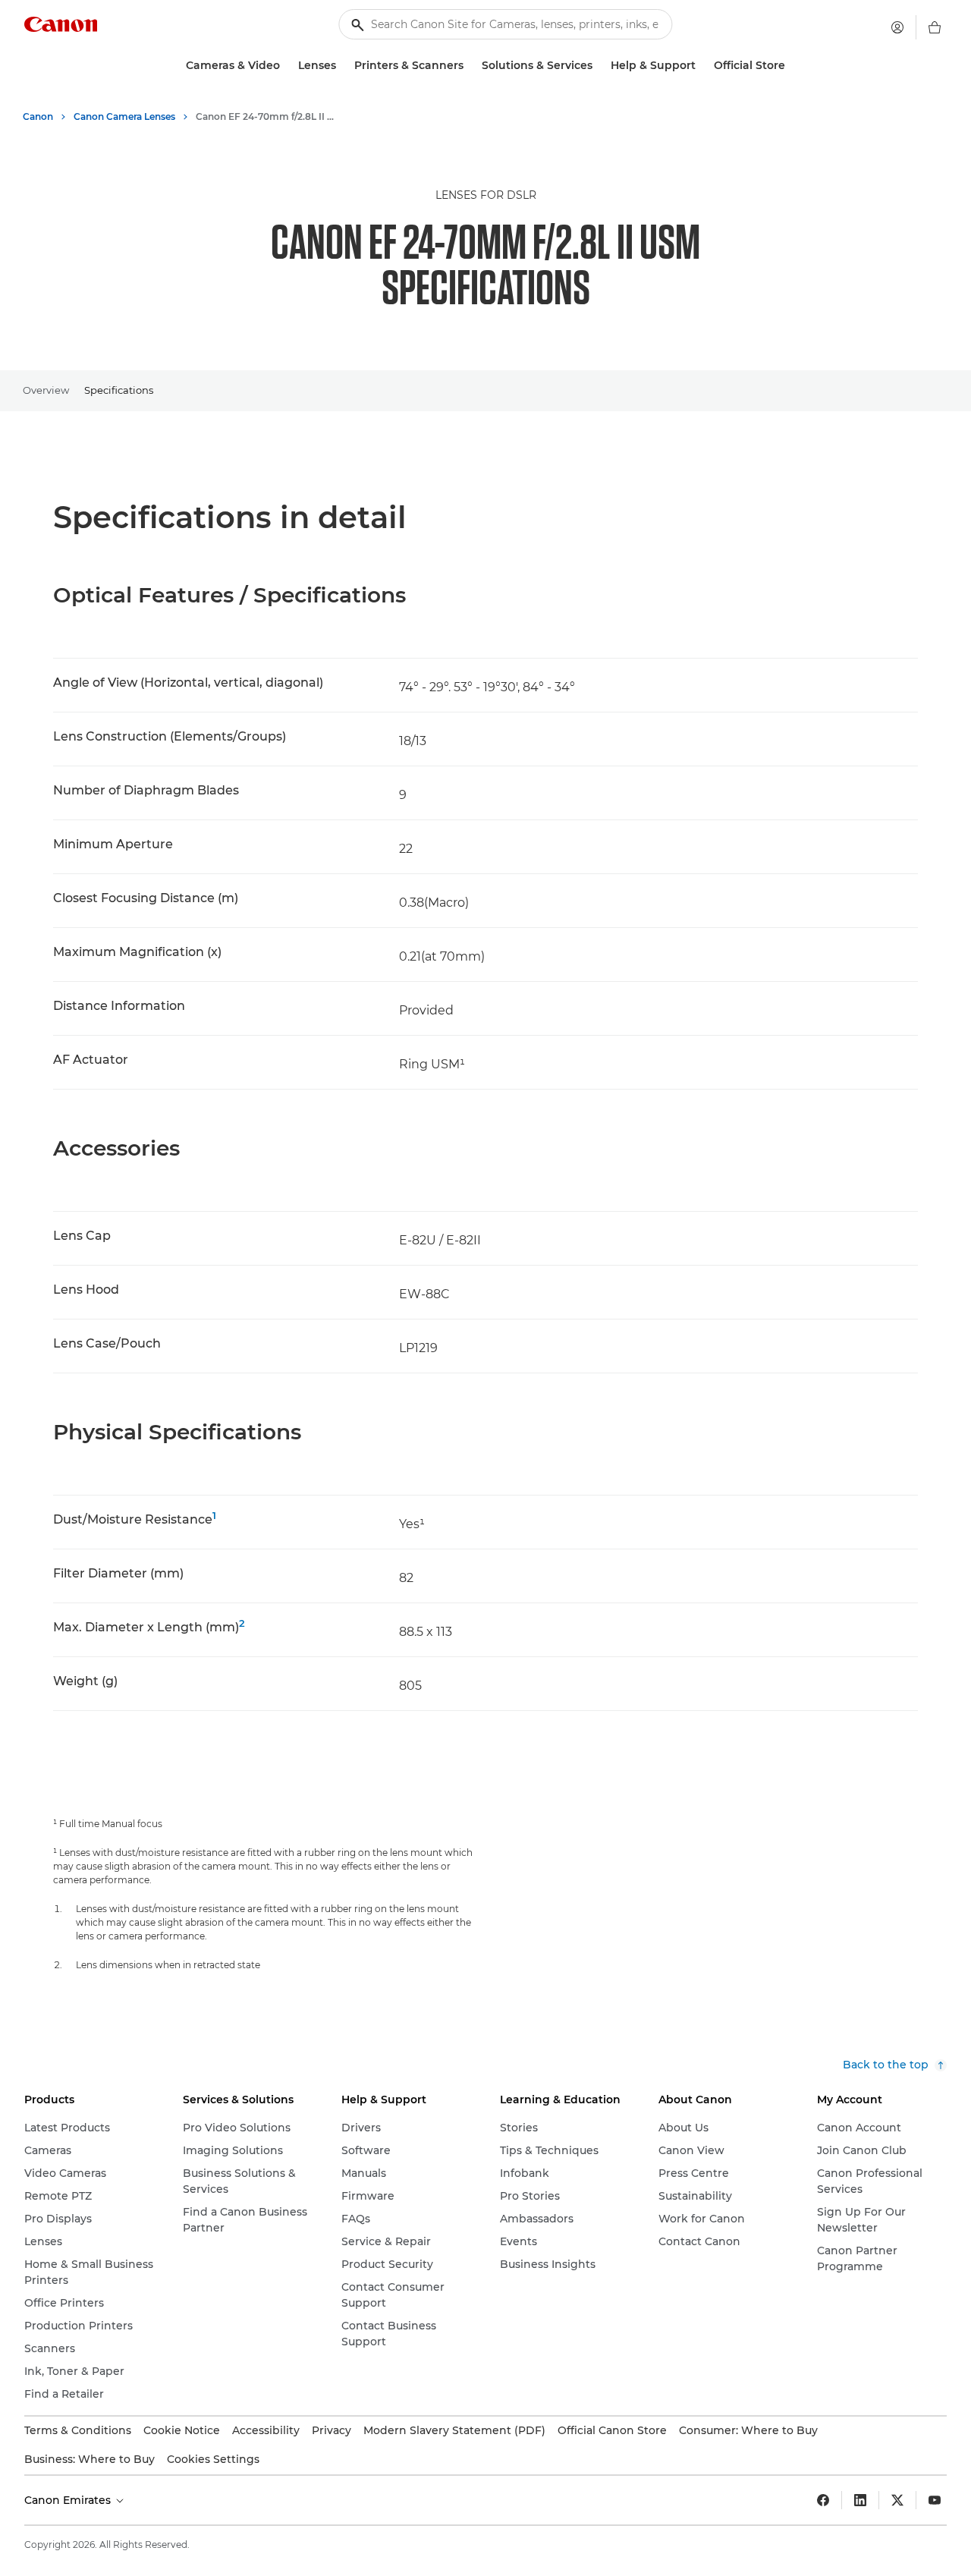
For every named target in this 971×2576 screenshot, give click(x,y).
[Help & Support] (702, 66)
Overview (46, 390)
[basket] (935, 27)
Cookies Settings (213, 2459)
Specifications (119, 390)
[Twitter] (897, 2500)
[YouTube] (935, 2500)
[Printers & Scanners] (470, 66)
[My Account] (897, 27)
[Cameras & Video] (286, 66)
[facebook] (823, 2500)
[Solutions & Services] (599, 66)
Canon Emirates (69, 2500)
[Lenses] (342, 66)
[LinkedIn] (860, 2500)
